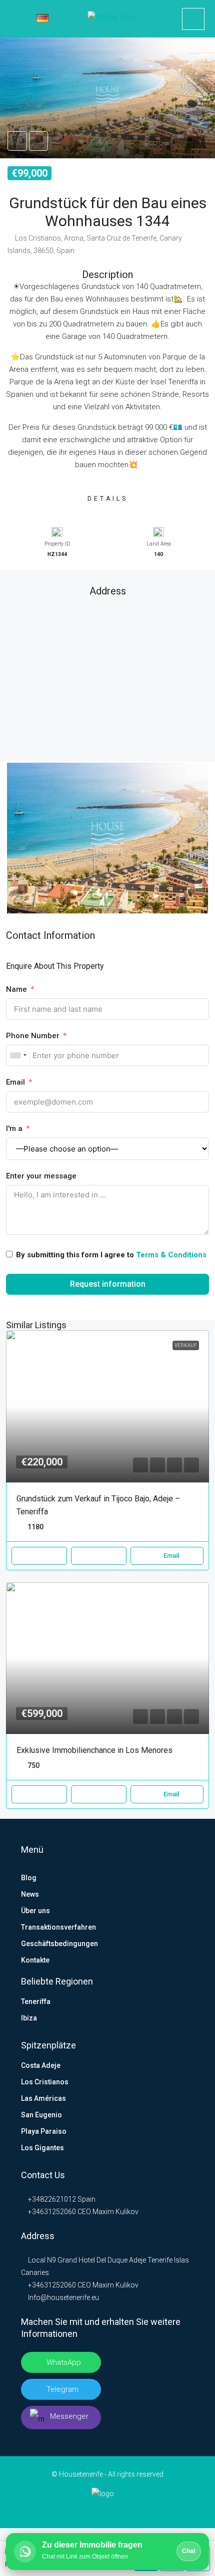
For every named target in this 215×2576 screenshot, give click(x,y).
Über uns (35, 1911)
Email (15, 1082)
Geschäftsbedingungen (59, 1944)
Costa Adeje (41, 2065)
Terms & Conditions (171, 1255)
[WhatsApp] (139, 2509)
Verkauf (186, 1345)
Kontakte (35, 1960)
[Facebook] (76, 2509)
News (30, 1894)
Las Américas (43, 2098)
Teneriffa (36, 2002)
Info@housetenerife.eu (63, 2297)
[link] (107, 1406)
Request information (108, 1284)
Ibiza (29, 2018)
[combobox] (18, 1055)
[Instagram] (108, 2509)
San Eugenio (41, 2115)
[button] (107, 98)
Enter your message (41, 1176)
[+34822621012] (193, 19)
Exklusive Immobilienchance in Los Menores (94, 1750)
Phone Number (33, 1036)
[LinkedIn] (92, 2509)
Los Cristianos (45, 2082)
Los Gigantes (42, 2148)
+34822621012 (51, 2199)
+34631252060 (51, 2212)
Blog (29, 1878)
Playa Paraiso (44, 2131)
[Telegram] (123, 2509)
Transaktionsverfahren (58, 1927)
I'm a (14, 1129)
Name (16, 989)
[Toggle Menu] (15, 19)
